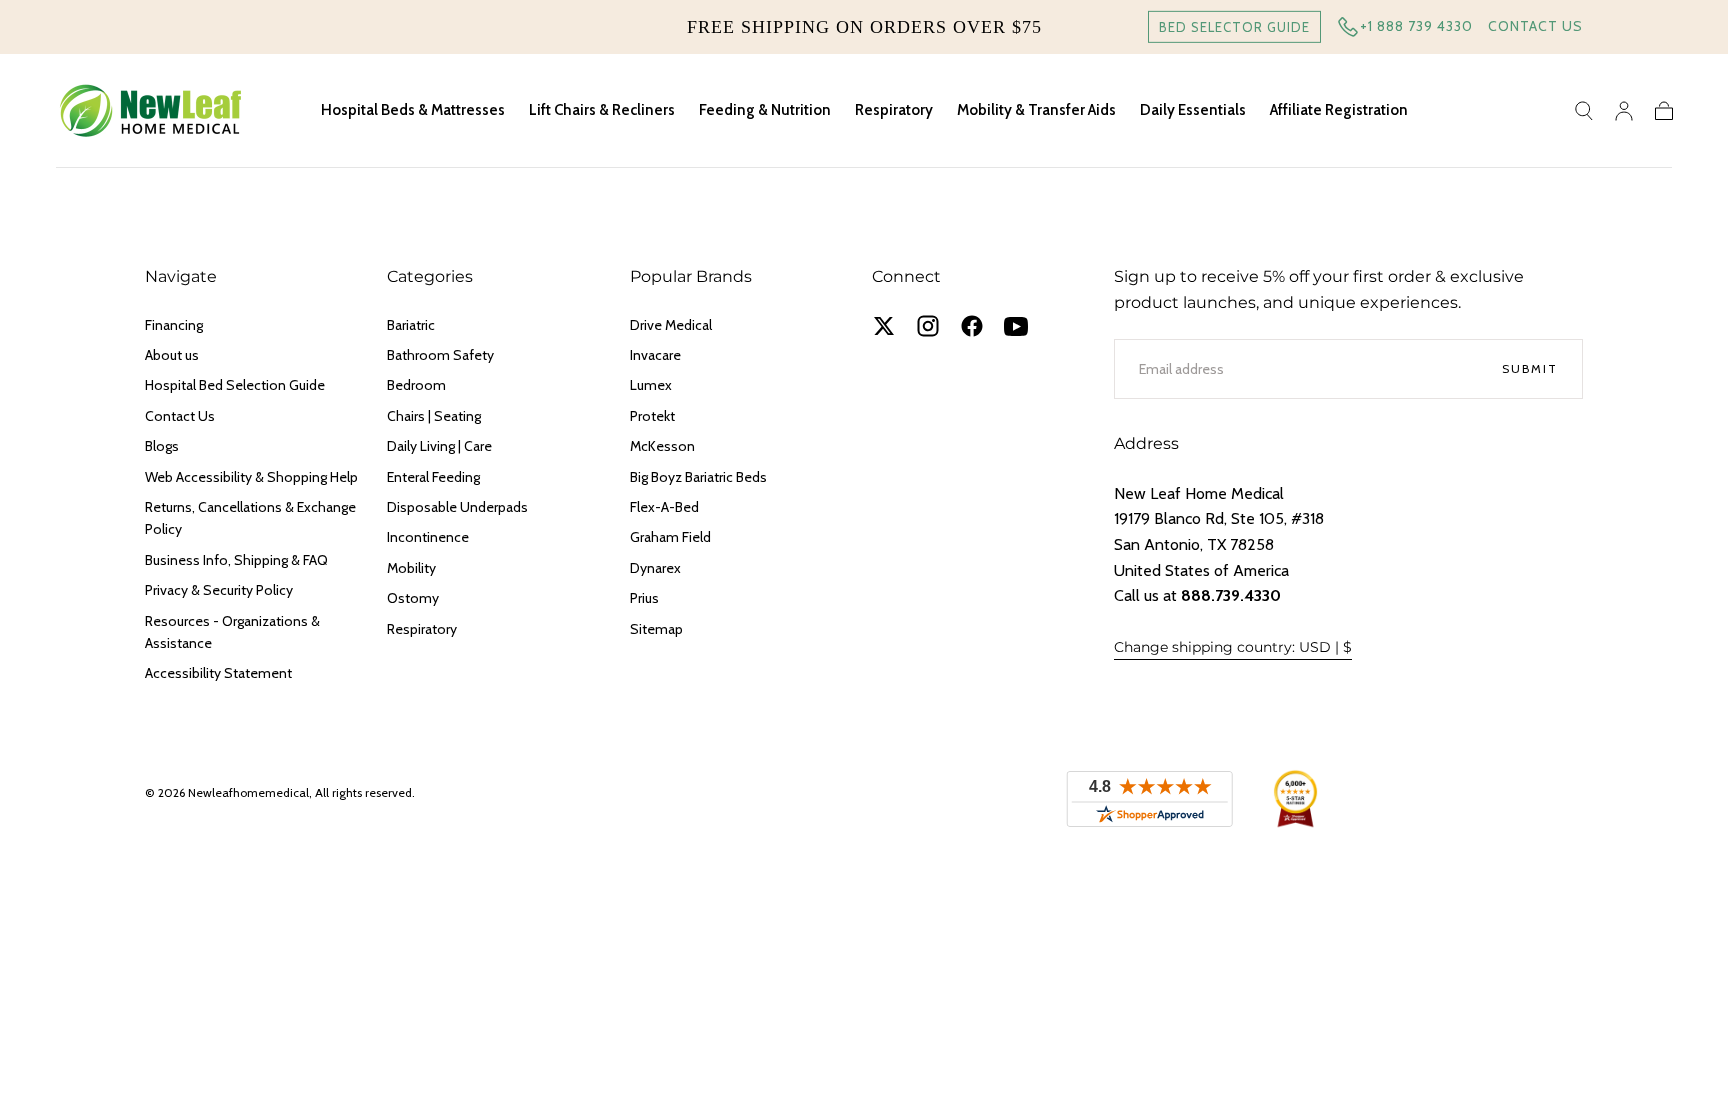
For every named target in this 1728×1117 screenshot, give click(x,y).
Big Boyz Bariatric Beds (698, 477)
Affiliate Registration (1339, 110)
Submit (1530, 368)
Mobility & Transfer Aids (1036, 110)
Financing (174, 325)
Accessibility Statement (218, 673)
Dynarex (655, 568)
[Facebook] (972, 326)
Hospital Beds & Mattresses (413, 110)
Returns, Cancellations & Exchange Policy (250, 518)
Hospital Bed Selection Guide (235, 385)
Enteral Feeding (433, 477)
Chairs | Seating (434, 416)
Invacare (655, 355)
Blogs (162, 446)
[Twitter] (884, 326)
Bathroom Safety (440, 355)
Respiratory (894, 110)
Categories (430, 276)
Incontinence (428, 537)
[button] (1584, 111)
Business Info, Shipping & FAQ (236, 560)
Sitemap (656, 629)
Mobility (411, 568)
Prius (644, 598)
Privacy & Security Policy (219, 590)
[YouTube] (1016, 326)
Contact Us (1535, 26)
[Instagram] (928, 326)
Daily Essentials (1193, 110)
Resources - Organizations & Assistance (232, 632)
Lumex (651, 385)
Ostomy (413, 598)
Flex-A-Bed (664, 507)
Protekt (652, 416)
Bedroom (416, 385)
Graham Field (670, 537)
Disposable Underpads (457, 507)
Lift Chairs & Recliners (602, 110)
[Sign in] (1624, 111)
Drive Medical (671, 325)
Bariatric (411, 325)
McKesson (662, 446)
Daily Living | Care (439, 446)
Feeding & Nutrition (765, 110)
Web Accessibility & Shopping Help (251, 477)
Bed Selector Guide (1234, 27)
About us (172, 355)
